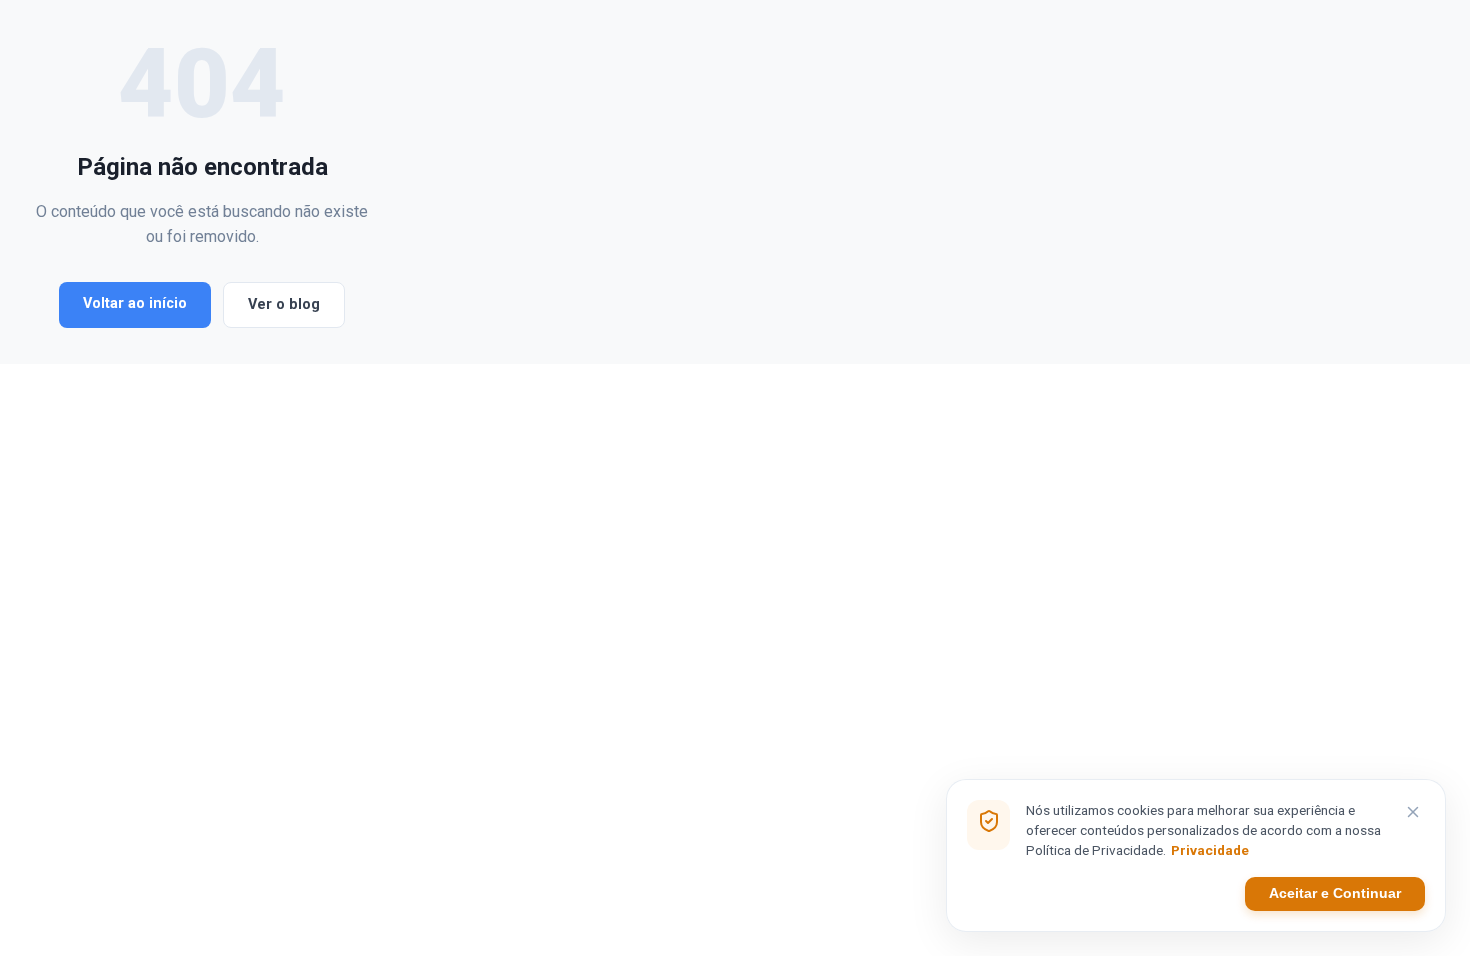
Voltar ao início (135, 303)
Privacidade (1210, 850)
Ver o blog (284, 304)
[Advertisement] (905, 182)
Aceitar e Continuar (1335, 893)
